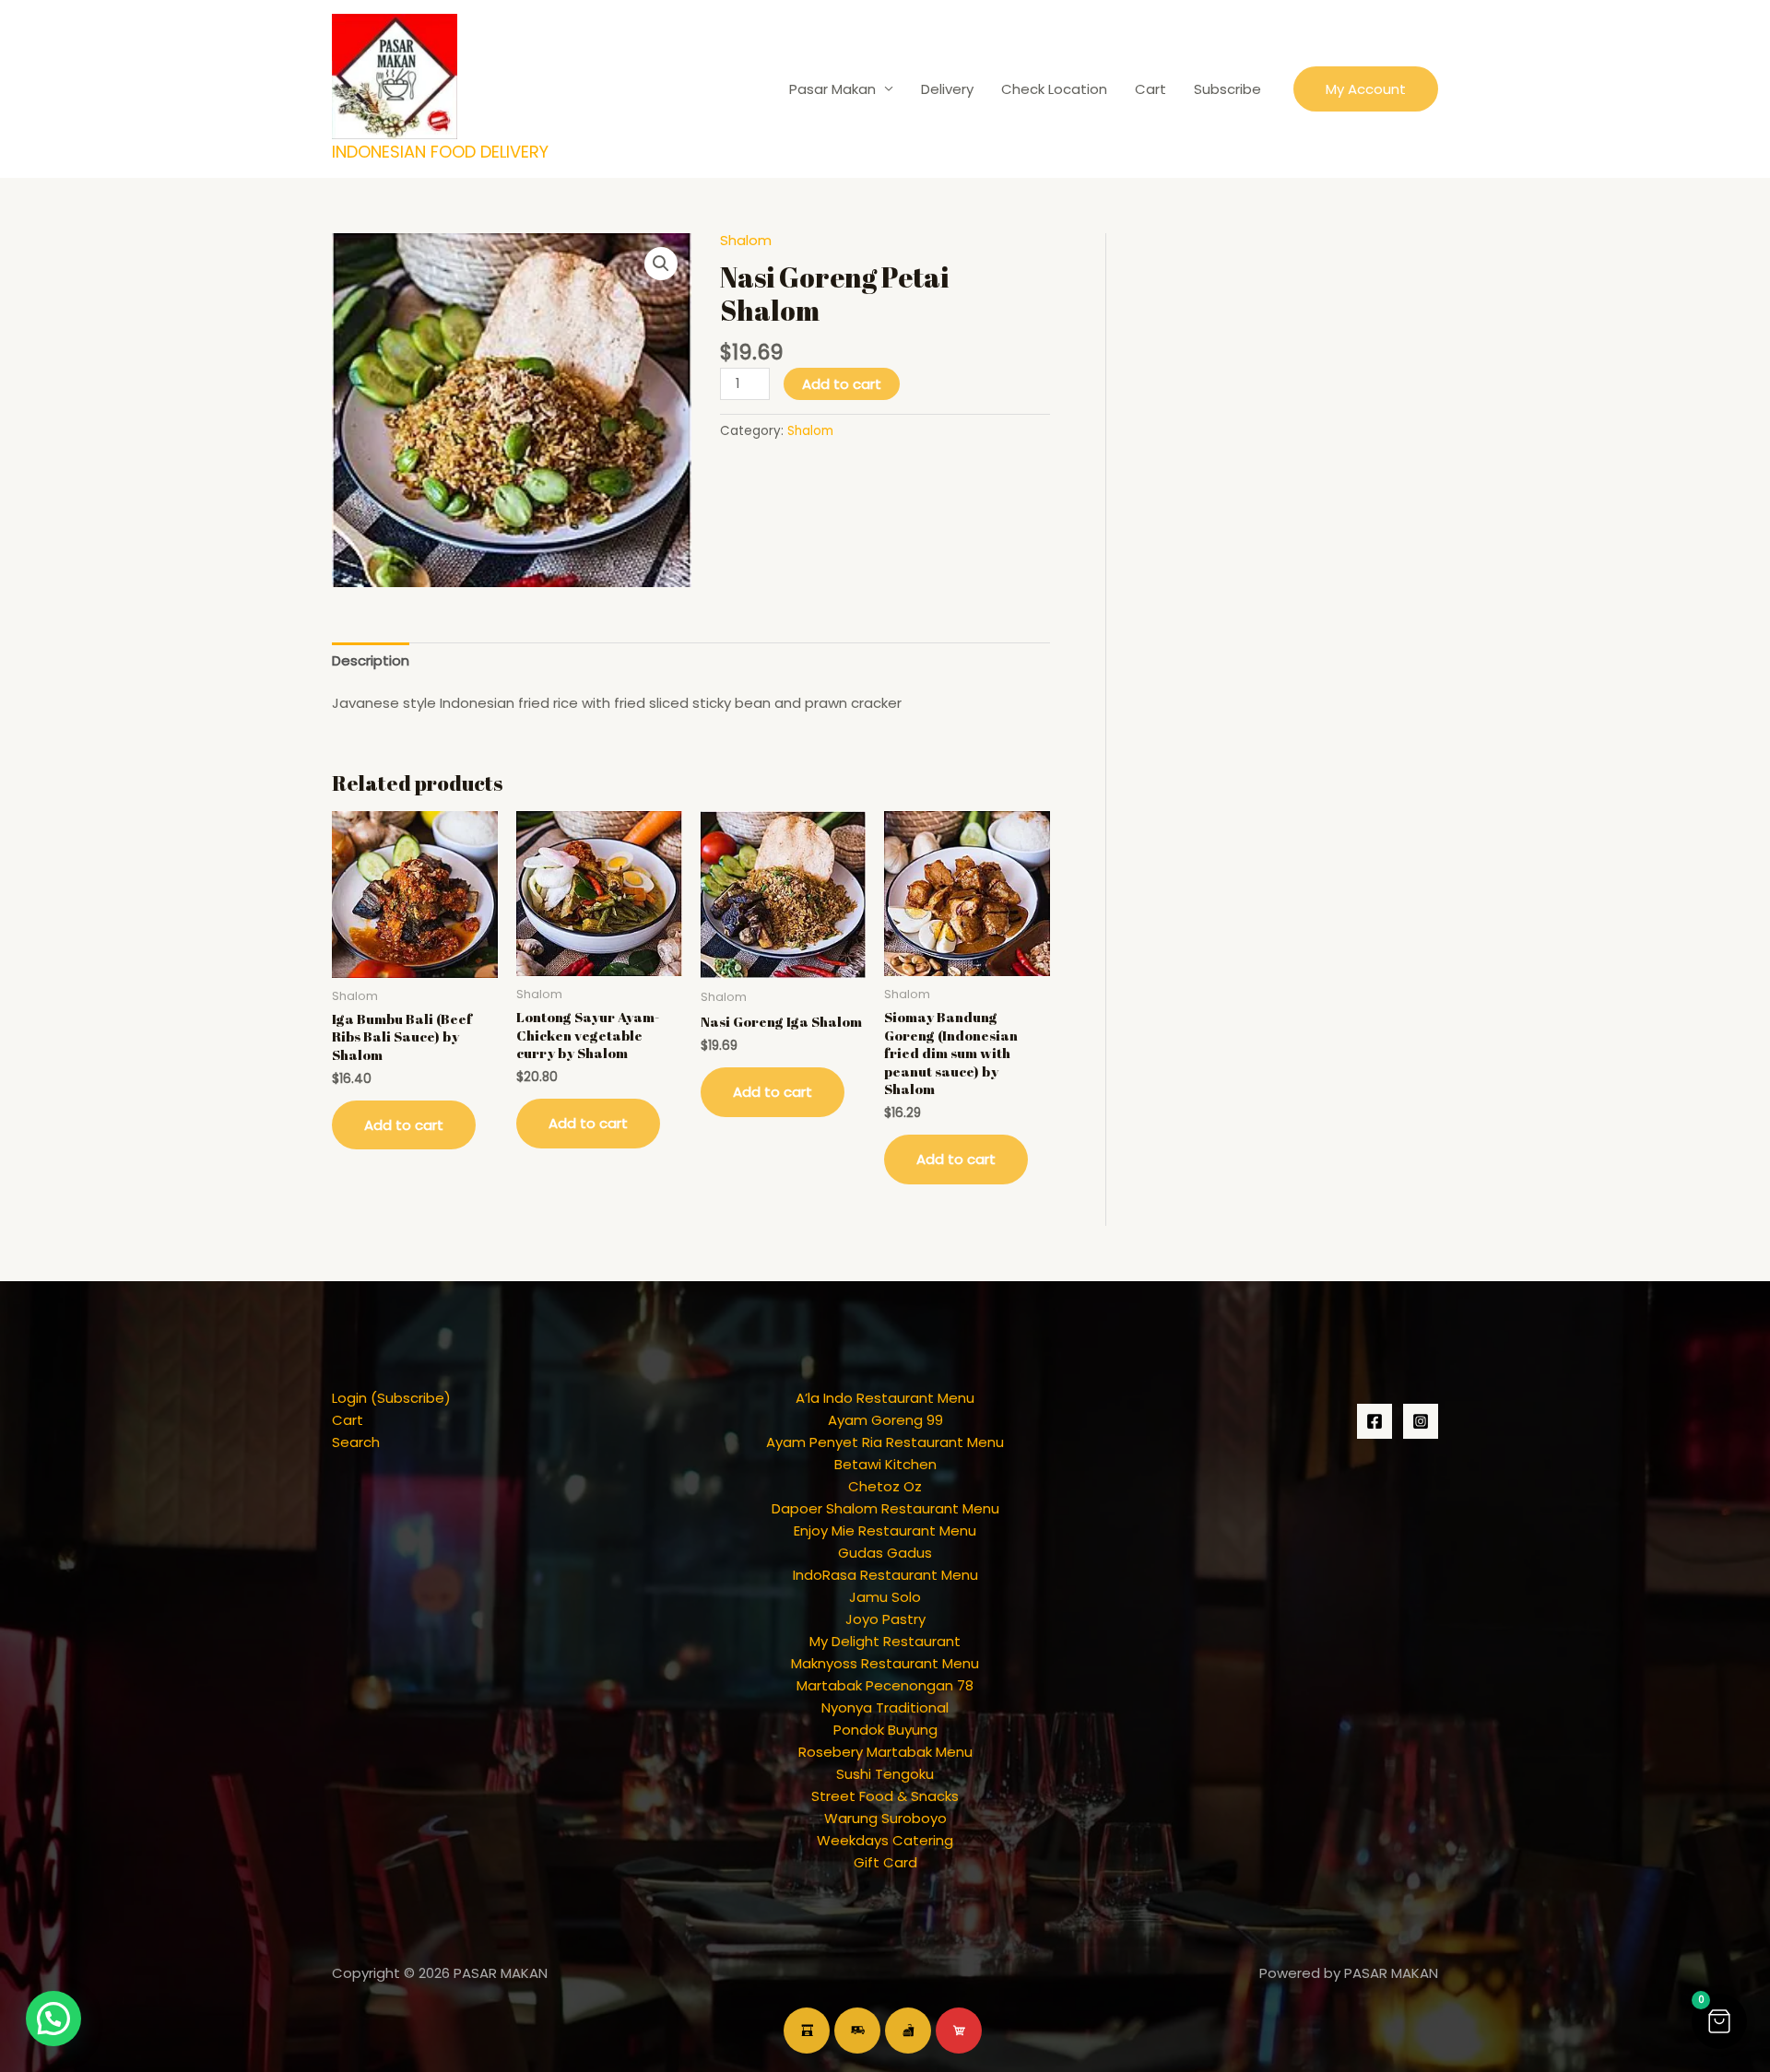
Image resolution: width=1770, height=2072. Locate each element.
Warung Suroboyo (885, 1818)
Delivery (947, 89)
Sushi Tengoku (885, 1774)
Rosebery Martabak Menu (885, 1752)
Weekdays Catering (885, 1840)
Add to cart (842, 384)
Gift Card (885, 1862)
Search (356, 1442)
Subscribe (1227, 89)
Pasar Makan (832, 89)
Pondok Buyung (885, 1730)
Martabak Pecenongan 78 (885, 1685)
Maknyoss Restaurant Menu (885, 1663)
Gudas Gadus (885, 1553)
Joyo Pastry (885, 1619)
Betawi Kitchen (885, 1464)
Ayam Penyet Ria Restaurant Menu (885, 1442)
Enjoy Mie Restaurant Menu (885, 1530)
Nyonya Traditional (885, 1707)
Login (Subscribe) (391, 1398)
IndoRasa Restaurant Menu (885, 1575)
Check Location (1054, 89)
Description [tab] (371, 660)
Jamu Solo (885, 1597)
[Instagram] (1421, 1421)
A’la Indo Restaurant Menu (885, 1398)
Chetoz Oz (885, 1486)
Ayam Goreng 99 (885, 1420)
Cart (1150, 89)
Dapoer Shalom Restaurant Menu (885, 1508)
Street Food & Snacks (885, 1796)
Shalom (746, 240)
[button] (1366, 89)
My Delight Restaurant (885, 1641)
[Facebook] (1375, 1421)
